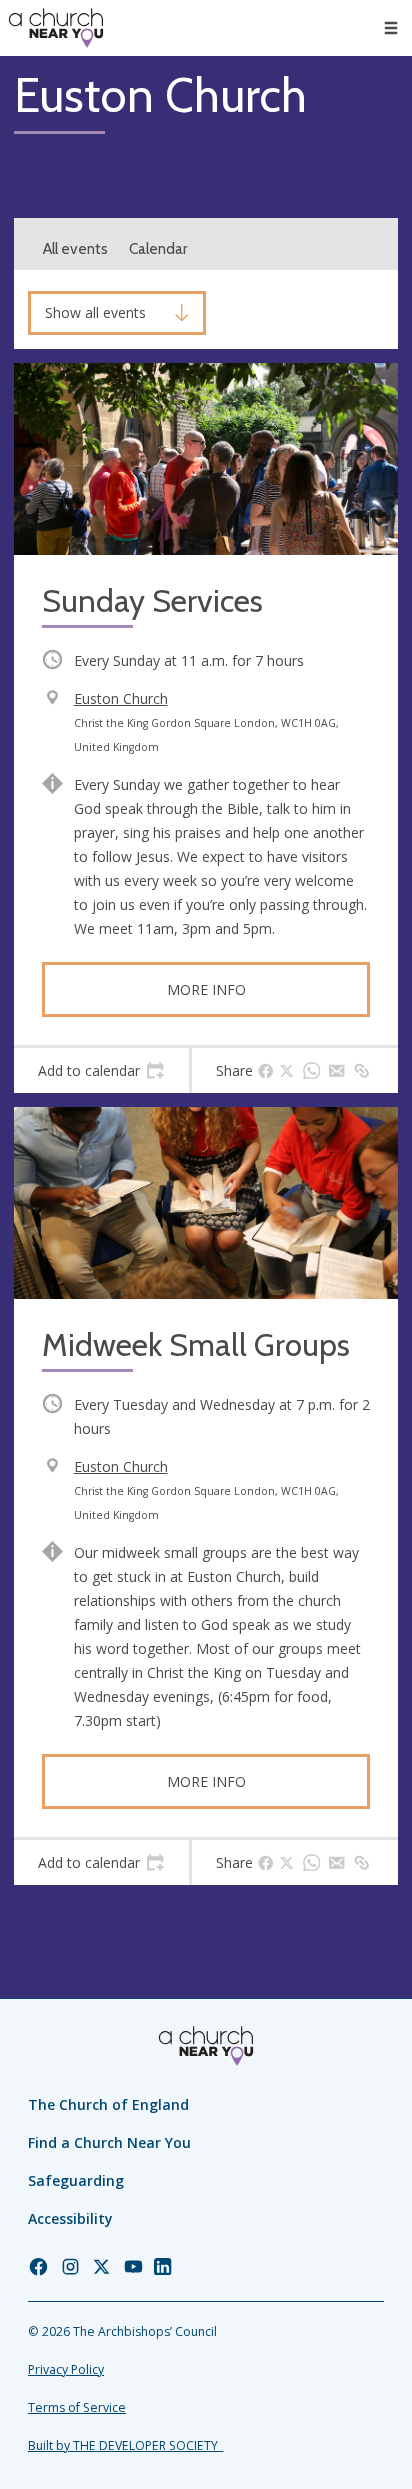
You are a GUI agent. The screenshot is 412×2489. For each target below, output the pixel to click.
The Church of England (108, 2104)
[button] (391, 28)
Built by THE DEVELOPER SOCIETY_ (125, 2445)
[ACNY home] (56, 28)
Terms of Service (77, 2407)
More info (206, 989)
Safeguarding (76, 2180)
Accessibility (70, 2218)
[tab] (101, 1071)
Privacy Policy (66, 2369)
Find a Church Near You (109, 2142)
